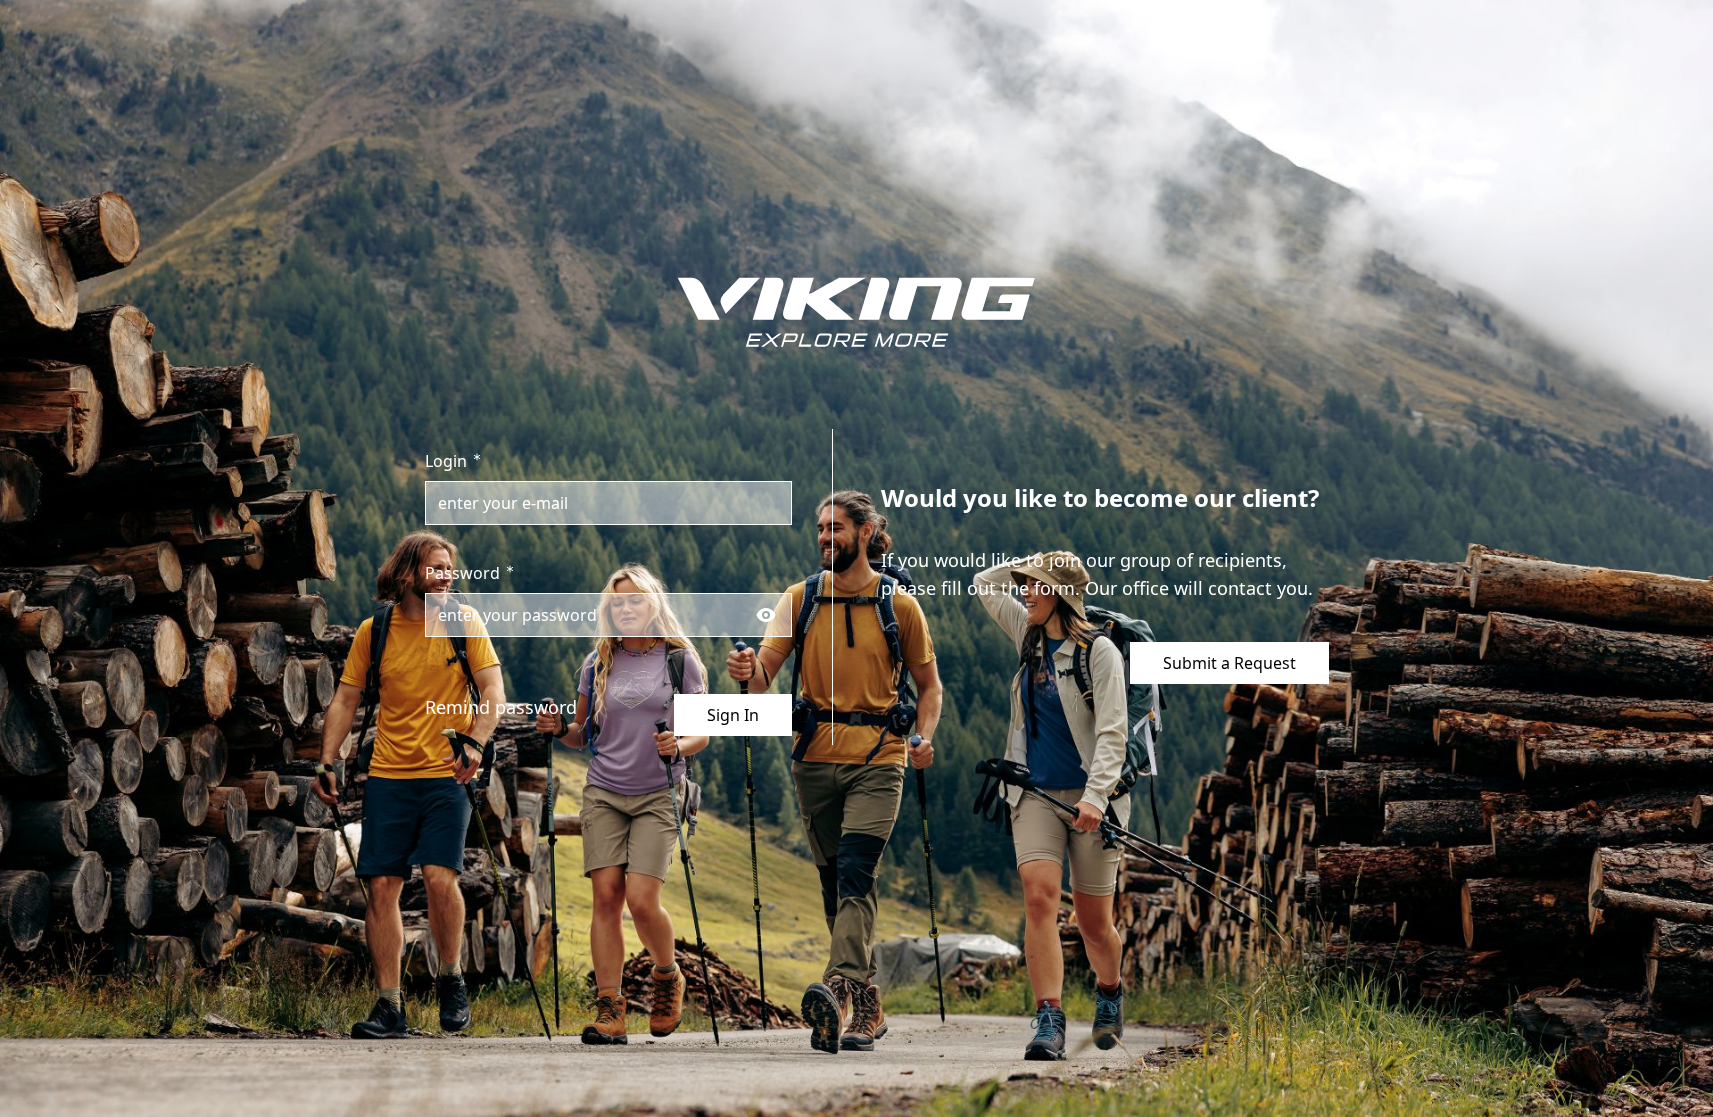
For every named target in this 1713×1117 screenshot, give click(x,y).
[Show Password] (766, 615)
